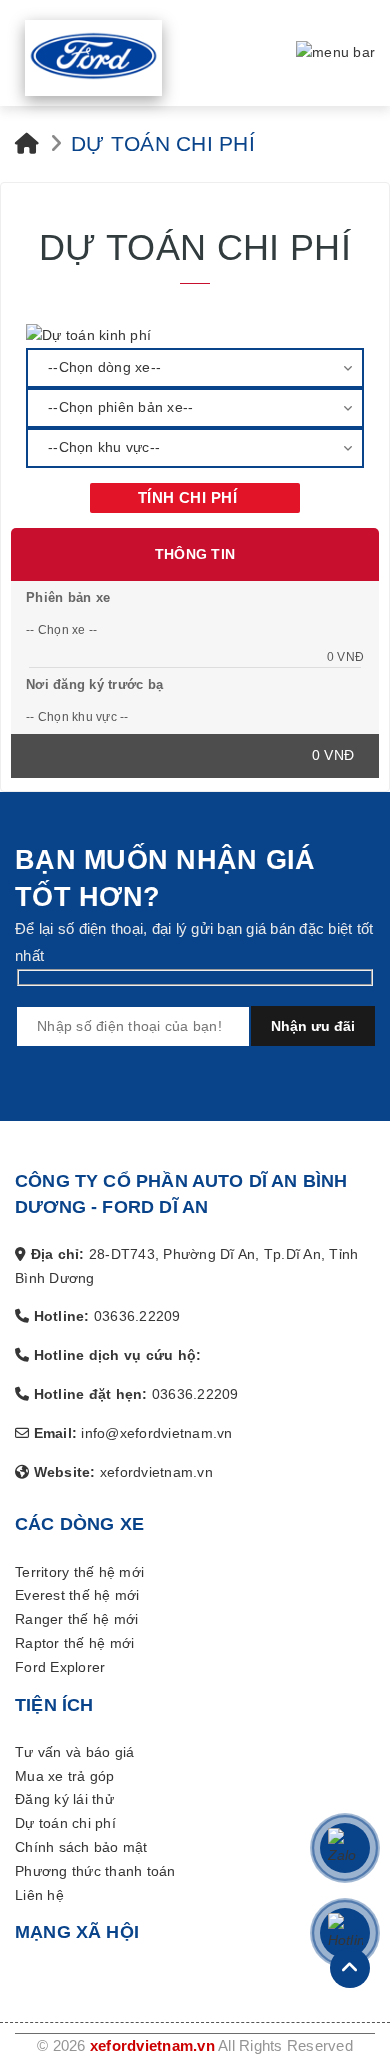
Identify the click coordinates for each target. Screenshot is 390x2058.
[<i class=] (27, 87)
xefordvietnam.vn (152, 1990)
